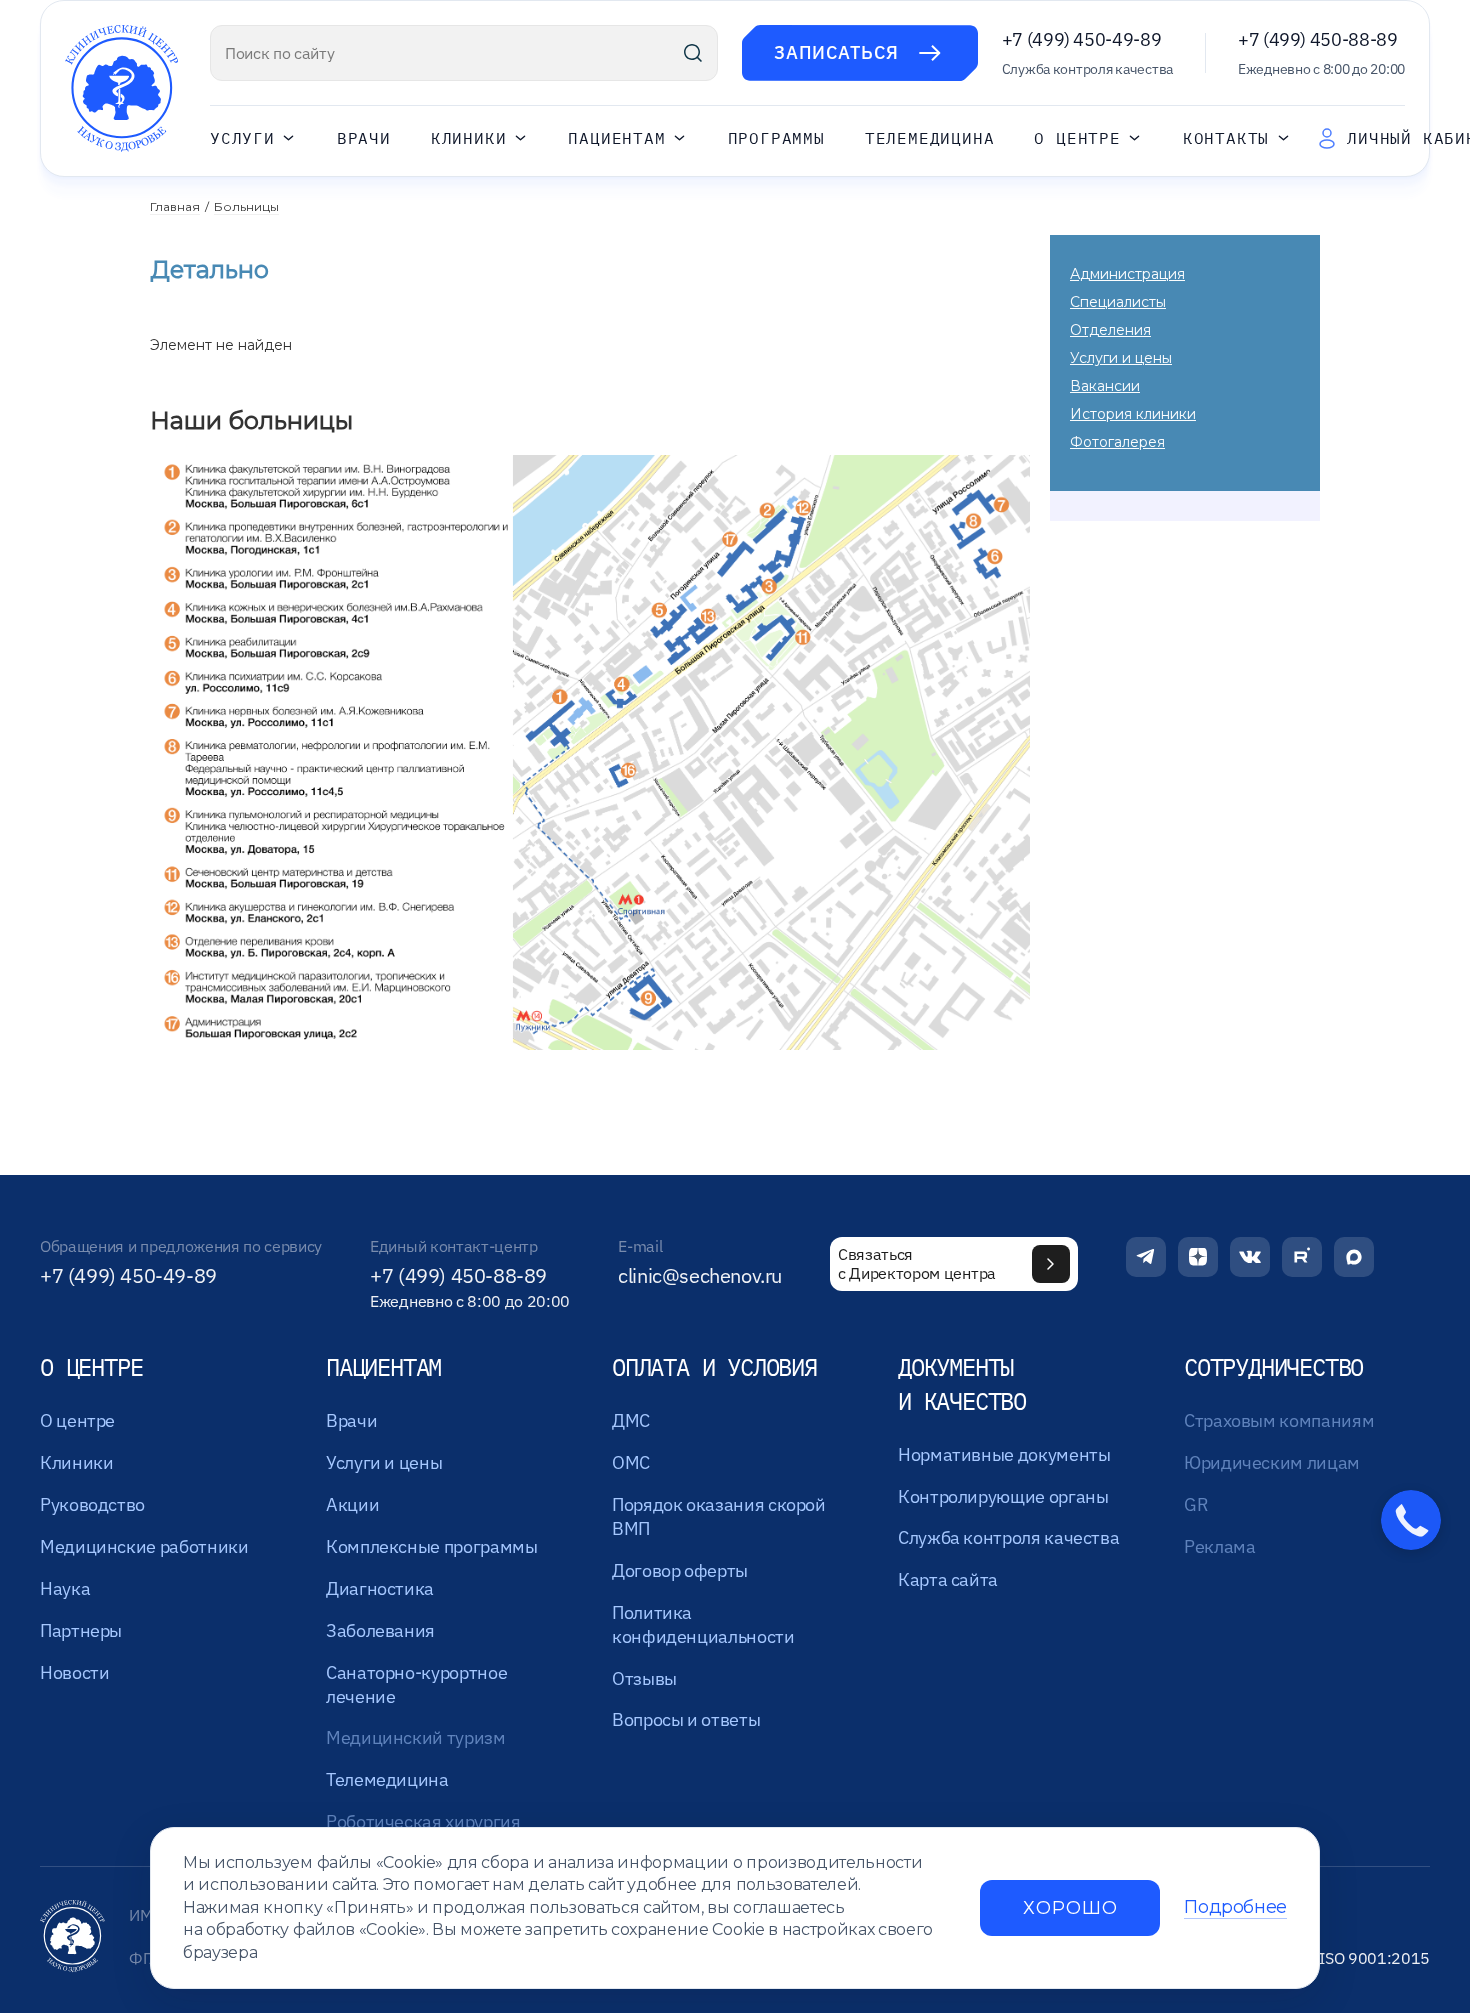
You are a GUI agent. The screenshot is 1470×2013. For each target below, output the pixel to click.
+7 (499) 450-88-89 (1318, 39)
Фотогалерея (1117, 442)
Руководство (92, 1504)
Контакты (1226, 138)
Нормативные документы (1004, 1454)
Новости (74, 1672)
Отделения (1110, 330)
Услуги (242, 138)
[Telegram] (1146, 1257)
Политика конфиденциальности (703, 1624)
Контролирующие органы (1003, 1496)
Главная (175, 206)
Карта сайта (948, 1579)
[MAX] (1354, 1257)
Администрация (1127, 274)
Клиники (469, 138)
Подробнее (1235, 1907)
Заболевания (380, 1630)
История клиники (1133, 414)
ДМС (631, 1420)
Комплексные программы (431, 1546)
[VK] (1250, 1257)
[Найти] (693, 53)
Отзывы (644, 1678)
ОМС (631, 1462)
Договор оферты (680, 1570)
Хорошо (1070, 1908)
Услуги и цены (1121, 358)
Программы (776, 138)
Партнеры (81, 1630)
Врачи (364, 138)
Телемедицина (930, 138)
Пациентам (616, 138)
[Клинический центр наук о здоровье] (121, 88)
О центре (1077, 138)
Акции (352, 1504)
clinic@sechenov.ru (700, 1276)
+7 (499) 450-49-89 (1082, 39)
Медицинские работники (144, 1546)
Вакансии (1105, 386)
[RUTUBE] (1302, 1257)
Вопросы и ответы (686, 1719)
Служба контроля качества (1008, 1537)
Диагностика (380, 1588)
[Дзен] (1198, 1257)
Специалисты (1118, 302)
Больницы (246, 206)
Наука (65, 1588)
